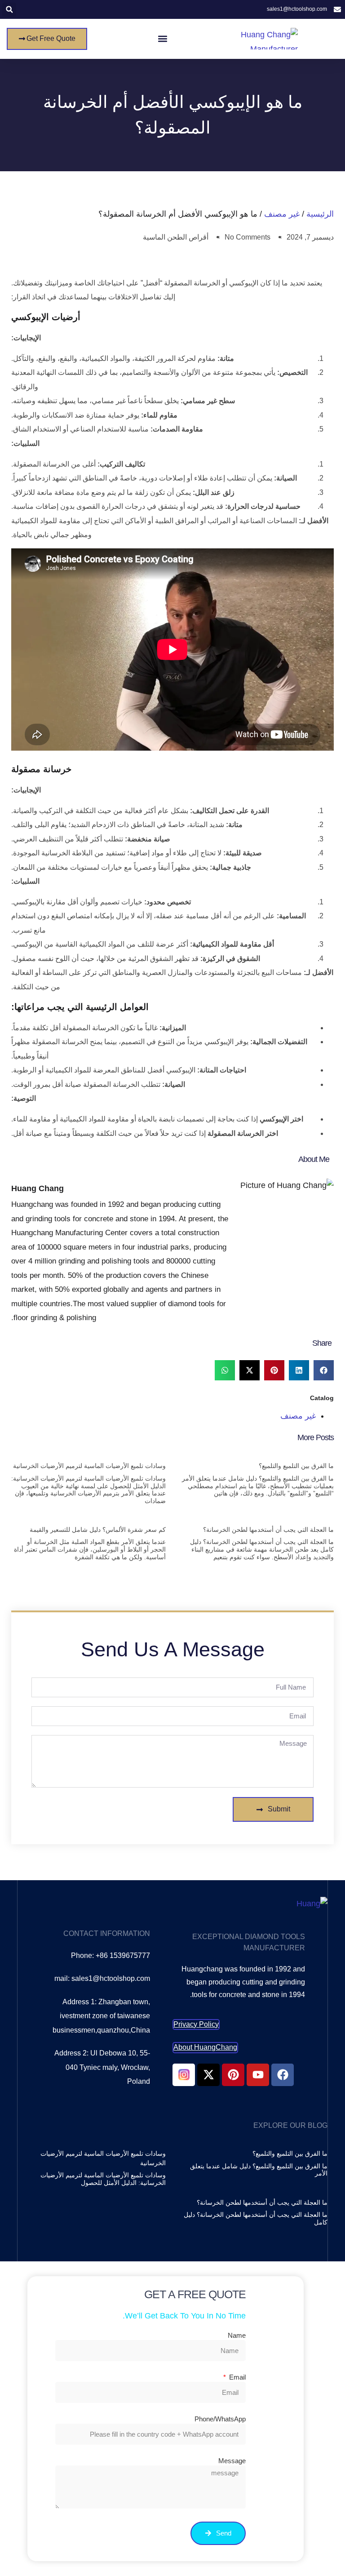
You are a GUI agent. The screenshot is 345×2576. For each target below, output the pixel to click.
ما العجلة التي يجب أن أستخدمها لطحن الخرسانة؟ (268, 1530)
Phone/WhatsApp (220, 2419)
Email (237, 2377)
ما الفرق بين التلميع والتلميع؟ (296, 1466)
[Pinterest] (233, 2075)
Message (232, 2461)
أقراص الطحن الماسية (176, 237)
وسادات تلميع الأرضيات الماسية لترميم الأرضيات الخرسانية (89, 1466)
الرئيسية (320, 214)
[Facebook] (283, 2075)
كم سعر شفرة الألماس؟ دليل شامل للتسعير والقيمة (98, 1530)
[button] (9, 10)
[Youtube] (258, 2075)
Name (237, 2335)
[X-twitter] (208, 2075)
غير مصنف (282, 214)
